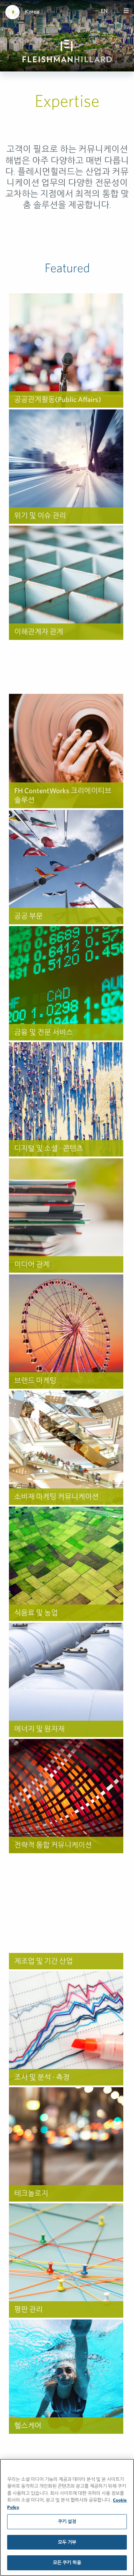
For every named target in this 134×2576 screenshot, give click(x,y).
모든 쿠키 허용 (67, 2563)
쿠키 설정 (67, 2522)
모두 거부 (67, 2542)
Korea (32, 11)
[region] (67, 2517)
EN (104, 11)
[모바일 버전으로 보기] (126, 11)
